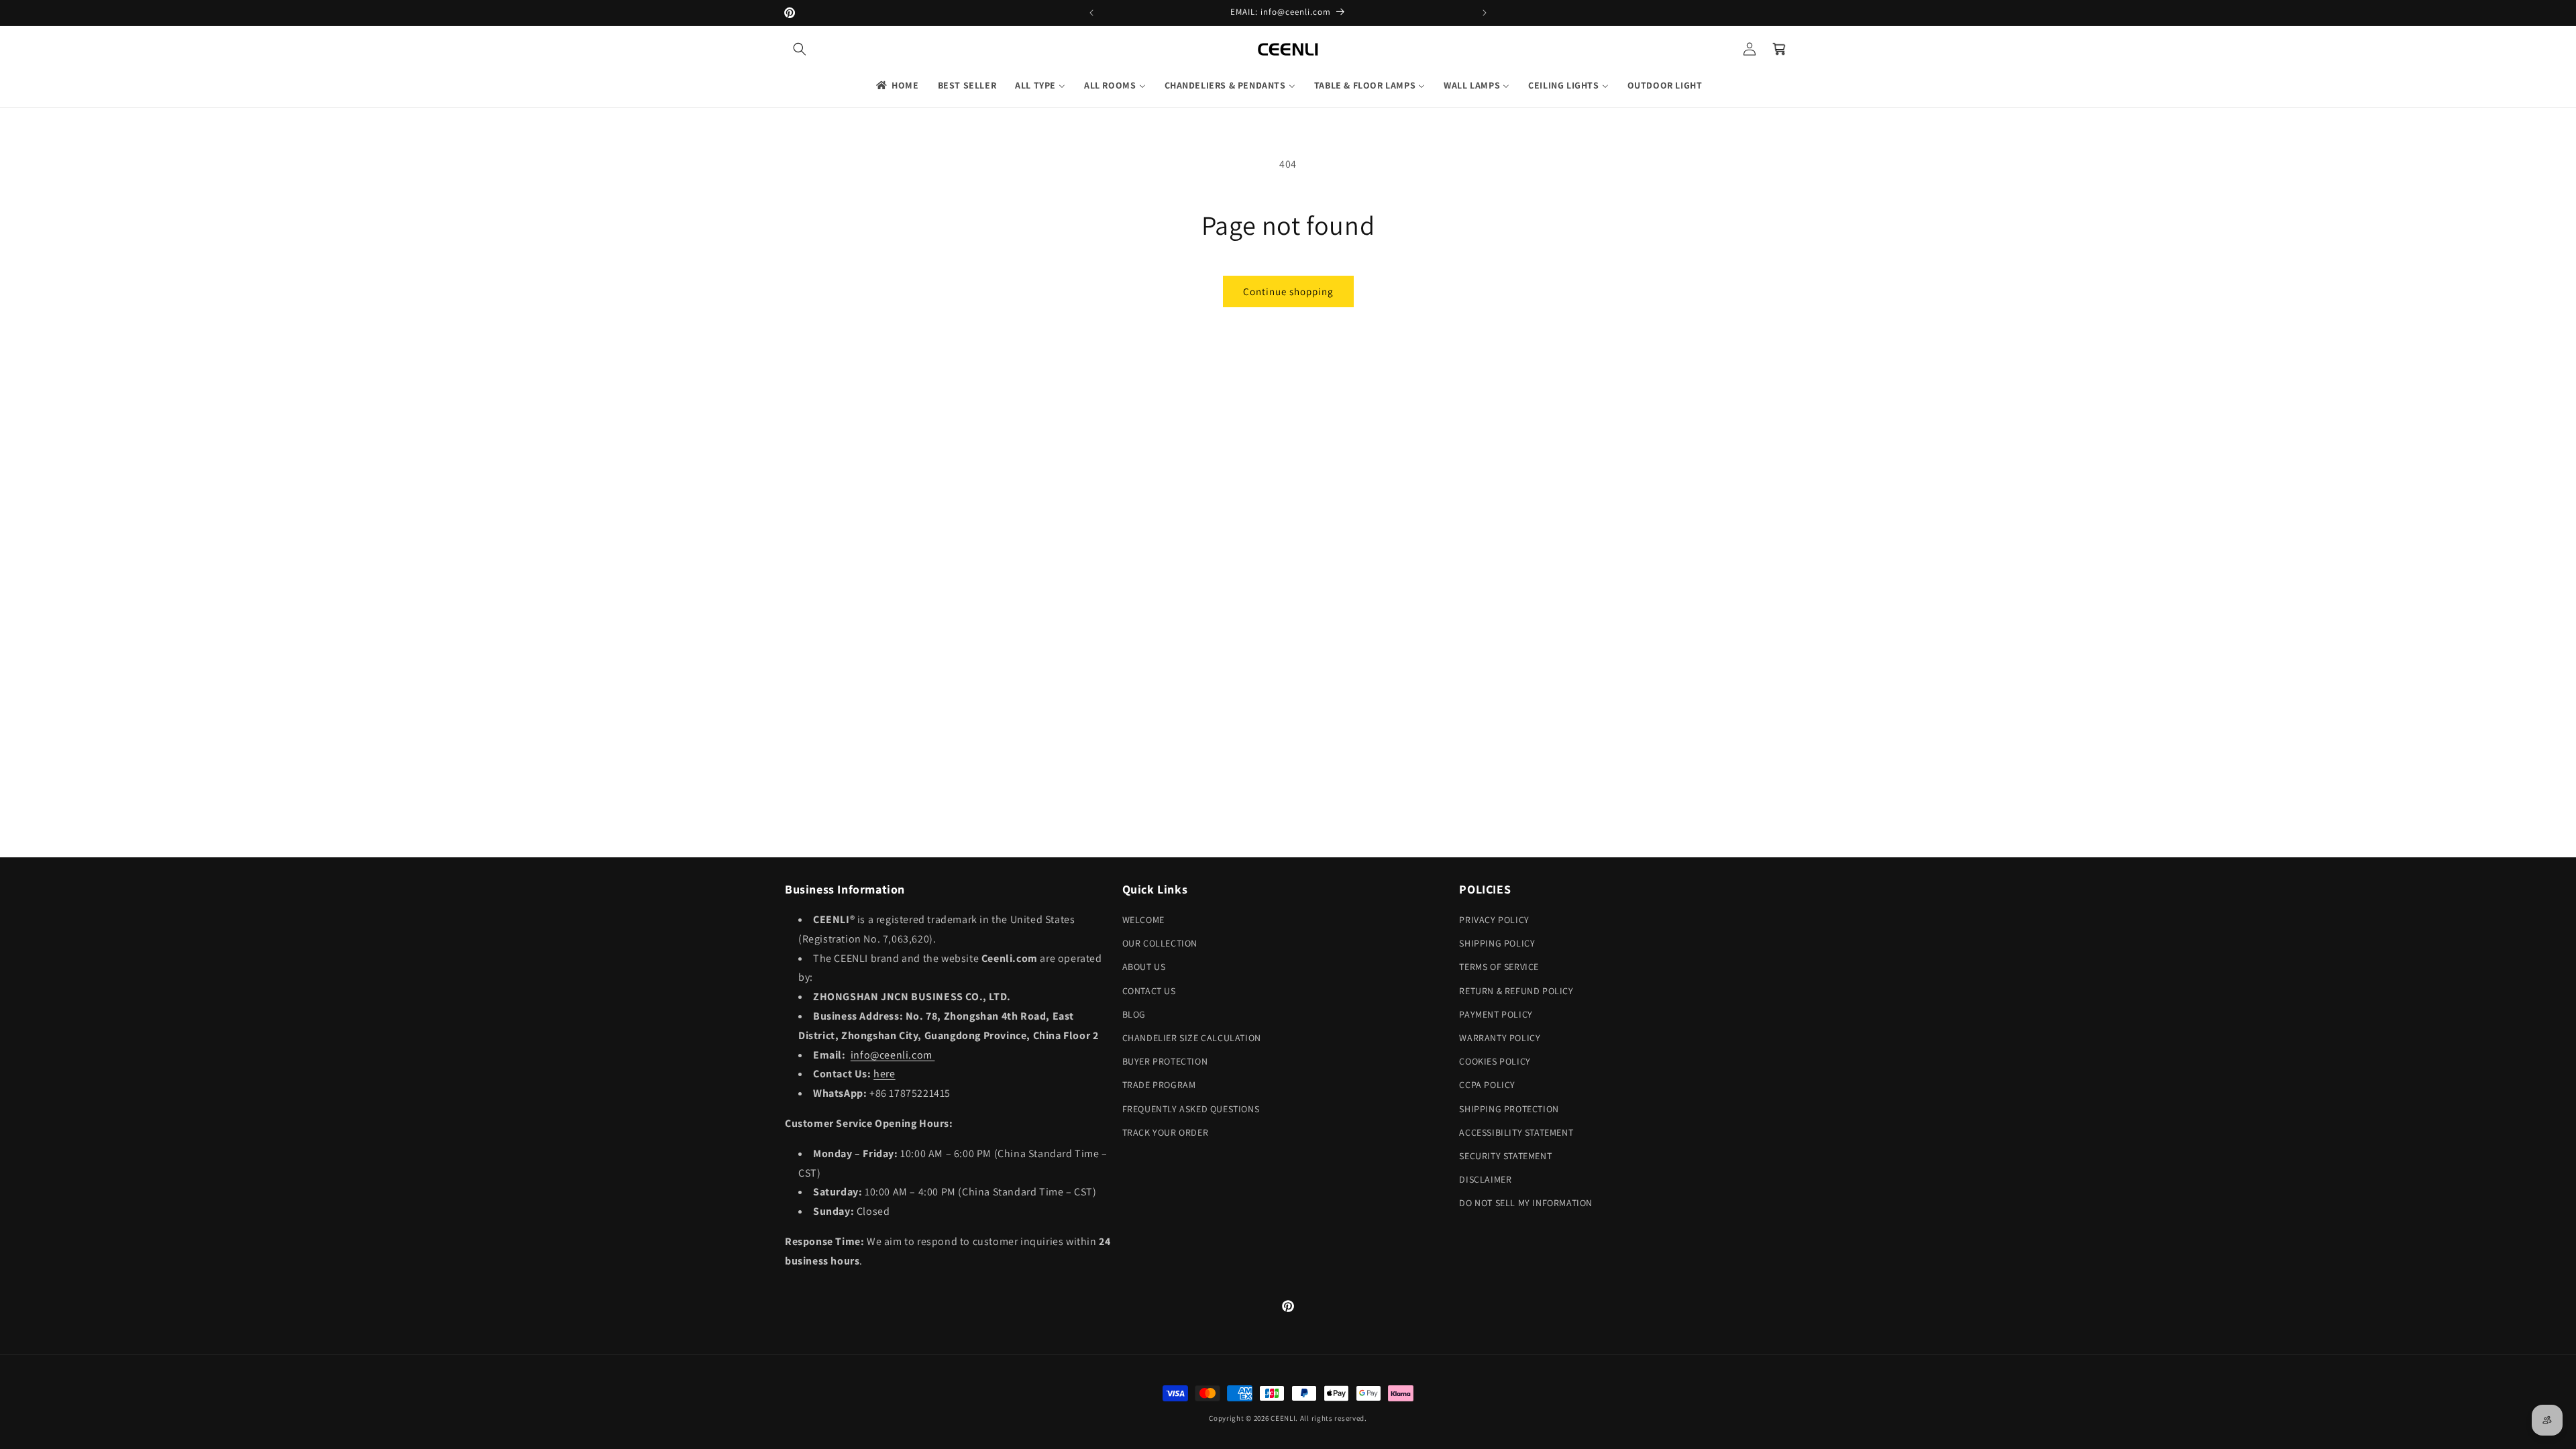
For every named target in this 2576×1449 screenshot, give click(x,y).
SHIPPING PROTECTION (1509, 1109)
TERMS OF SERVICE (1499, 967)
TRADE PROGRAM (1159, 1085)
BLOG (1134, 1014)
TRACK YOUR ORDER (1166, 1132)
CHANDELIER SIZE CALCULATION (1192, 1038)
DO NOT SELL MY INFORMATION (1526, 1203)
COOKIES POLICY (1495, 1061)
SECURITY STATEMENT (1505, 1156)
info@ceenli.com (893, 1055)
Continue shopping (1288, 291)
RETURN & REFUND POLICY (1516, 991)
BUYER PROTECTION (1165, 1061)
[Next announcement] (1485, 13)
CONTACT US (1149, 991)
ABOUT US (1144, 967)
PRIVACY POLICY (1494, 920)
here (884, 1074)
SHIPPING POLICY (1497, 943)
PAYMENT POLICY (1496, 1014)
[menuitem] (897, 85)
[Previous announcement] (1091, 13)
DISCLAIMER (1485, 1179)
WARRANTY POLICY (1500, 1038)
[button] (800, 49)
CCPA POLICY (1487, 1085)
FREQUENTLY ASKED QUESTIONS (1191, 1109)
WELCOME (1143, 920)
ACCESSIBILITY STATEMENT (1516, 1132)
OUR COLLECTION (1160, 943)
